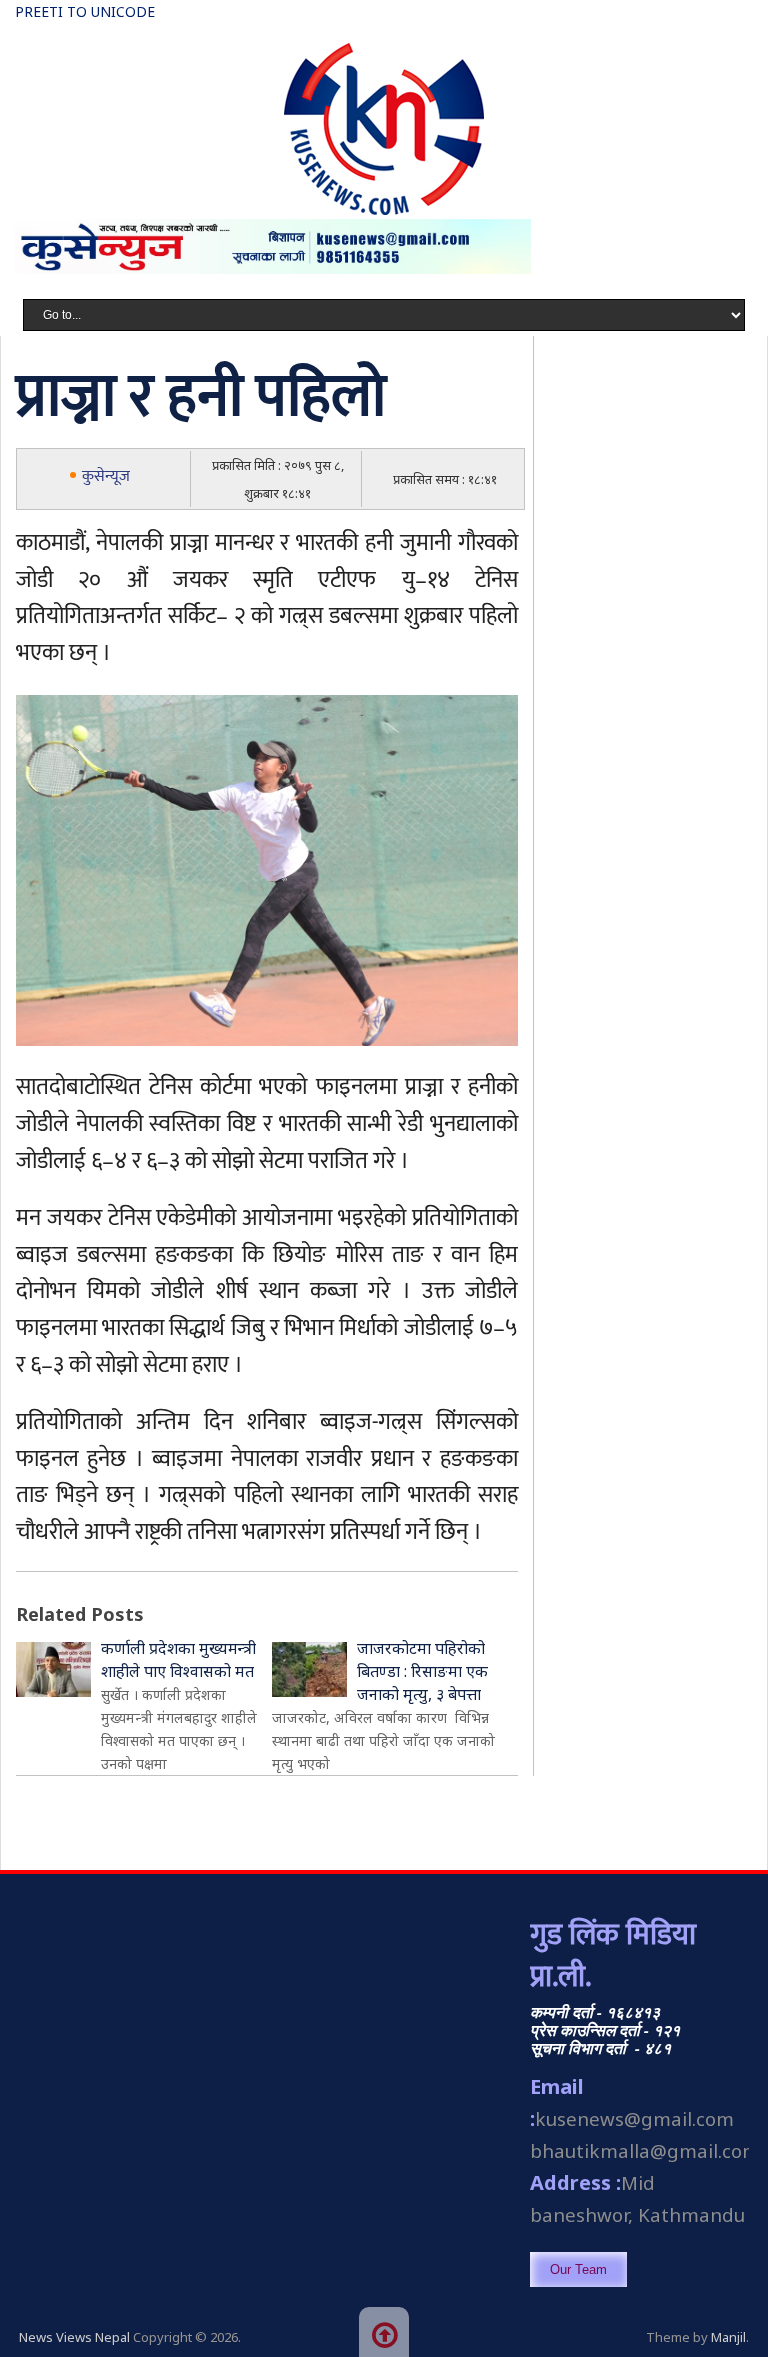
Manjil (728, 2337)
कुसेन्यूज (106, 476)
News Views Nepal (74, 2337)
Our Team (578, 2269)
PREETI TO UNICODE (85, 11)
